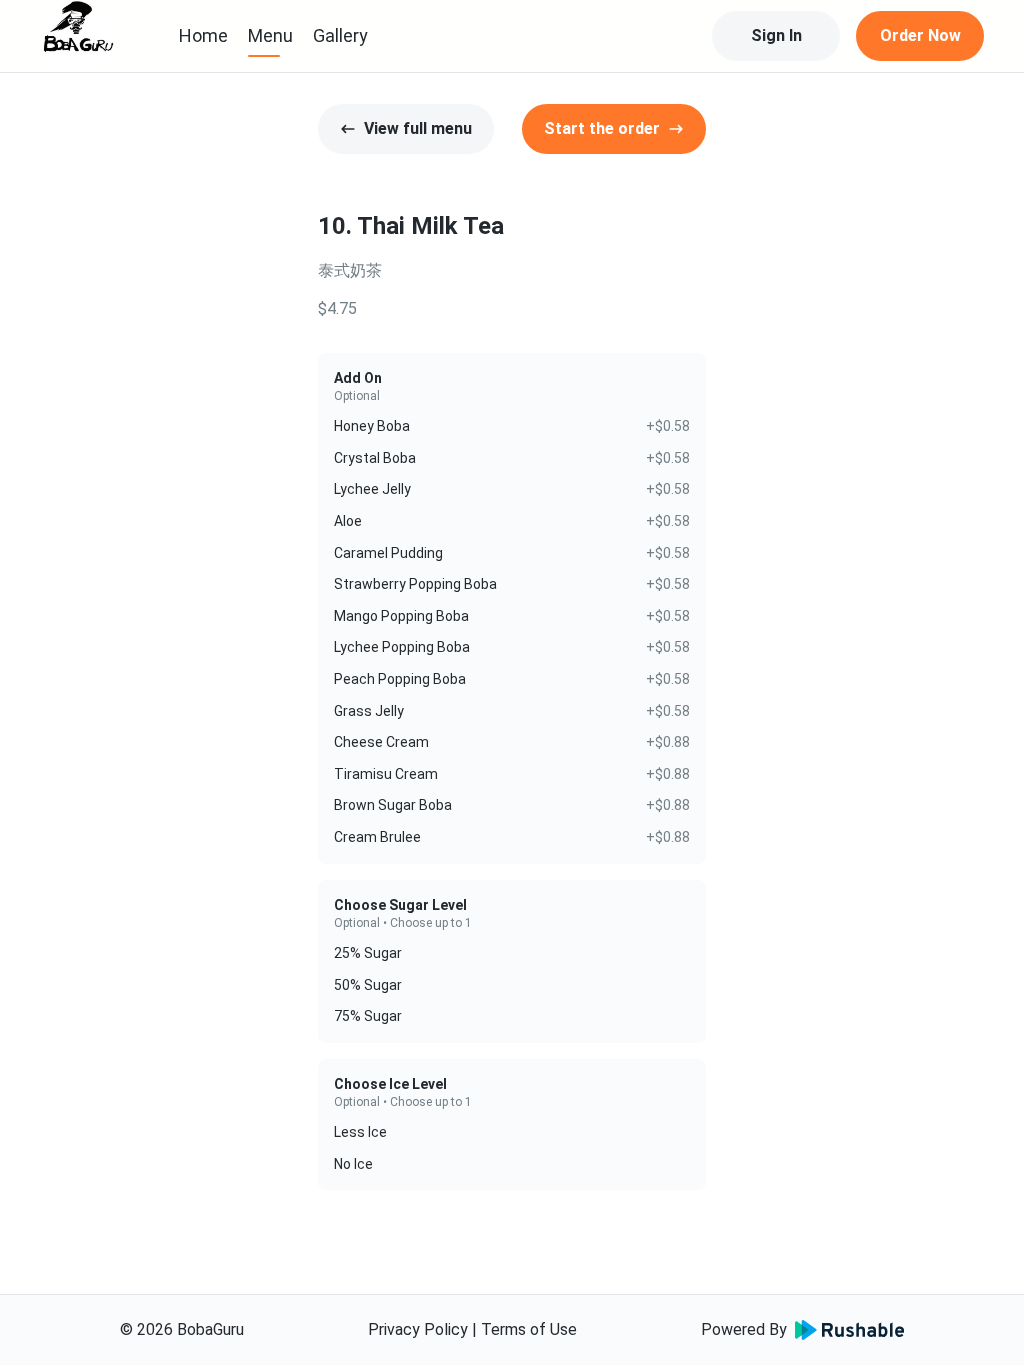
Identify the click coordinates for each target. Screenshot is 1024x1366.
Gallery (340, 35)
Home (203, 35)
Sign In (776, 35)
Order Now (920, 35)
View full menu (418, 128)
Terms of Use (529, 1329)
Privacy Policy (418, 1329)
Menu (270, 35)
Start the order (602, 128)
